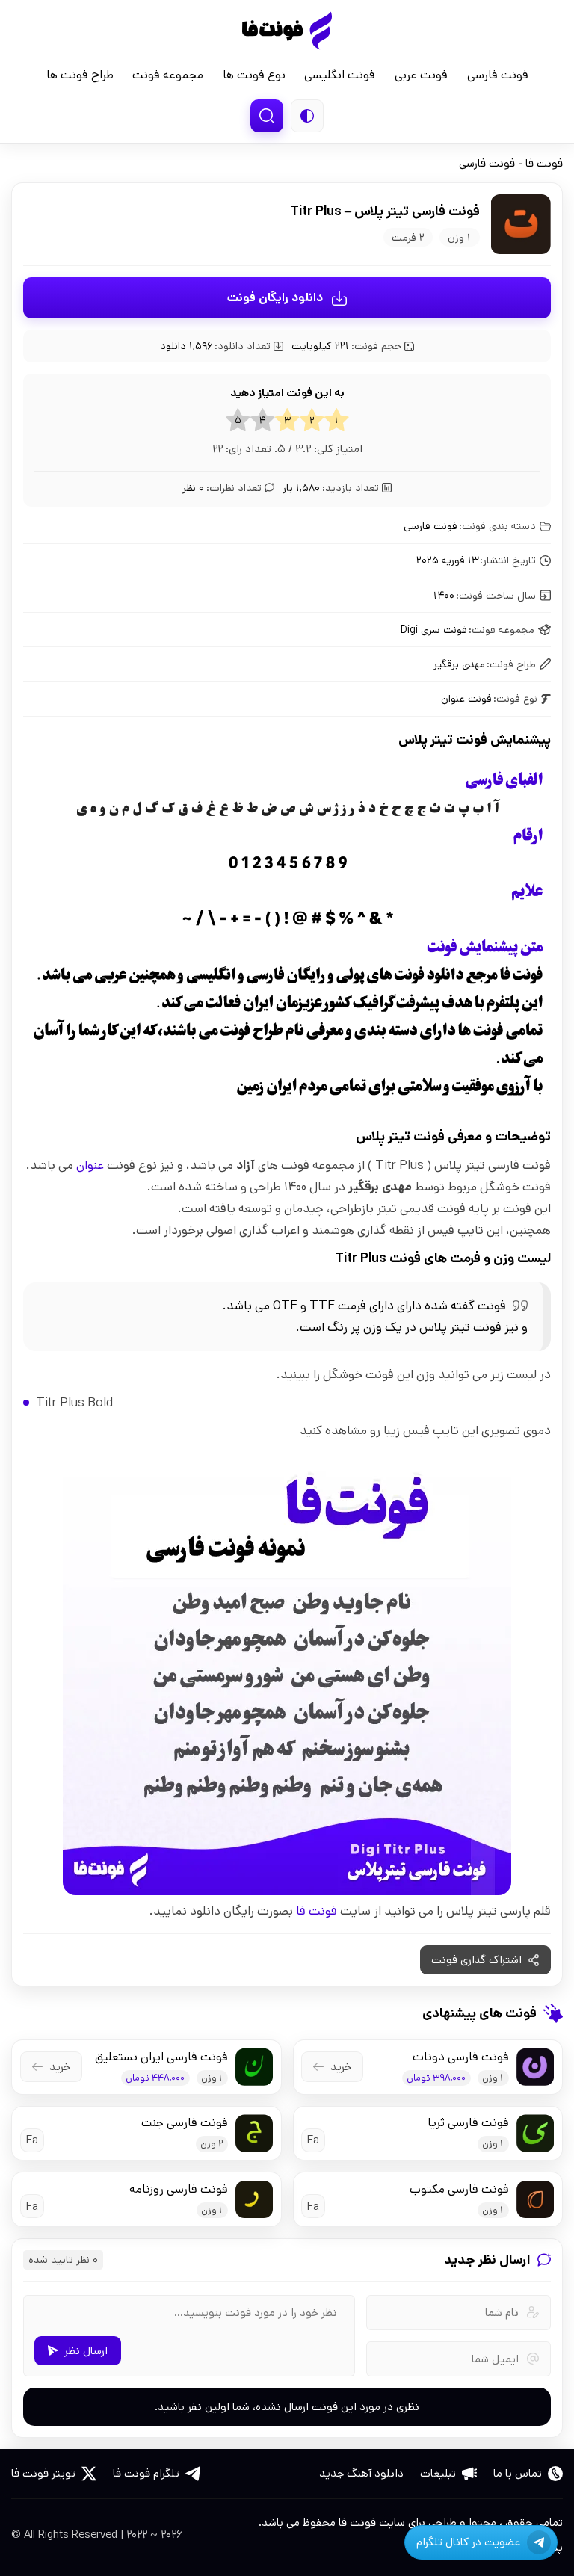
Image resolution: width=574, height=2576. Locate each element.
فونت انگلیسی (340, 75)
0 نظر (222, 488)
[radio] (337, 420)
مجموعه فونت (168, 75)
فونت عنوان (466, 699)
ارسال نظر (86, 2351)
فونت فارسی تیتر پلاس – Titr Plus (385, 211)
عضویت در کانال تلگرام (468, 2542)
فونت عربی (421, 75)
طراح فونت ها (80, 75)
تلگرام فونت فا (146, 2473)
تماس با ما (518, 2473)
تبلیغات (438, 2473)
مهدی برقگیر (459, 664)
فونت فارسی (498, 75)
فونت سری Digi (434, 630)
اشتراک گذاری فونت (476, 1960)
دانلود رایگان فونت (275, 298)
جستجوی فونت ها (267, 116)
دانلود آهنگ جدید (361, 2473)
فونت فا (287, 31)
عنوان (90, 1165)
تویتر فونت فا (43, 2473)
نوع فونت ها (254, 75)
